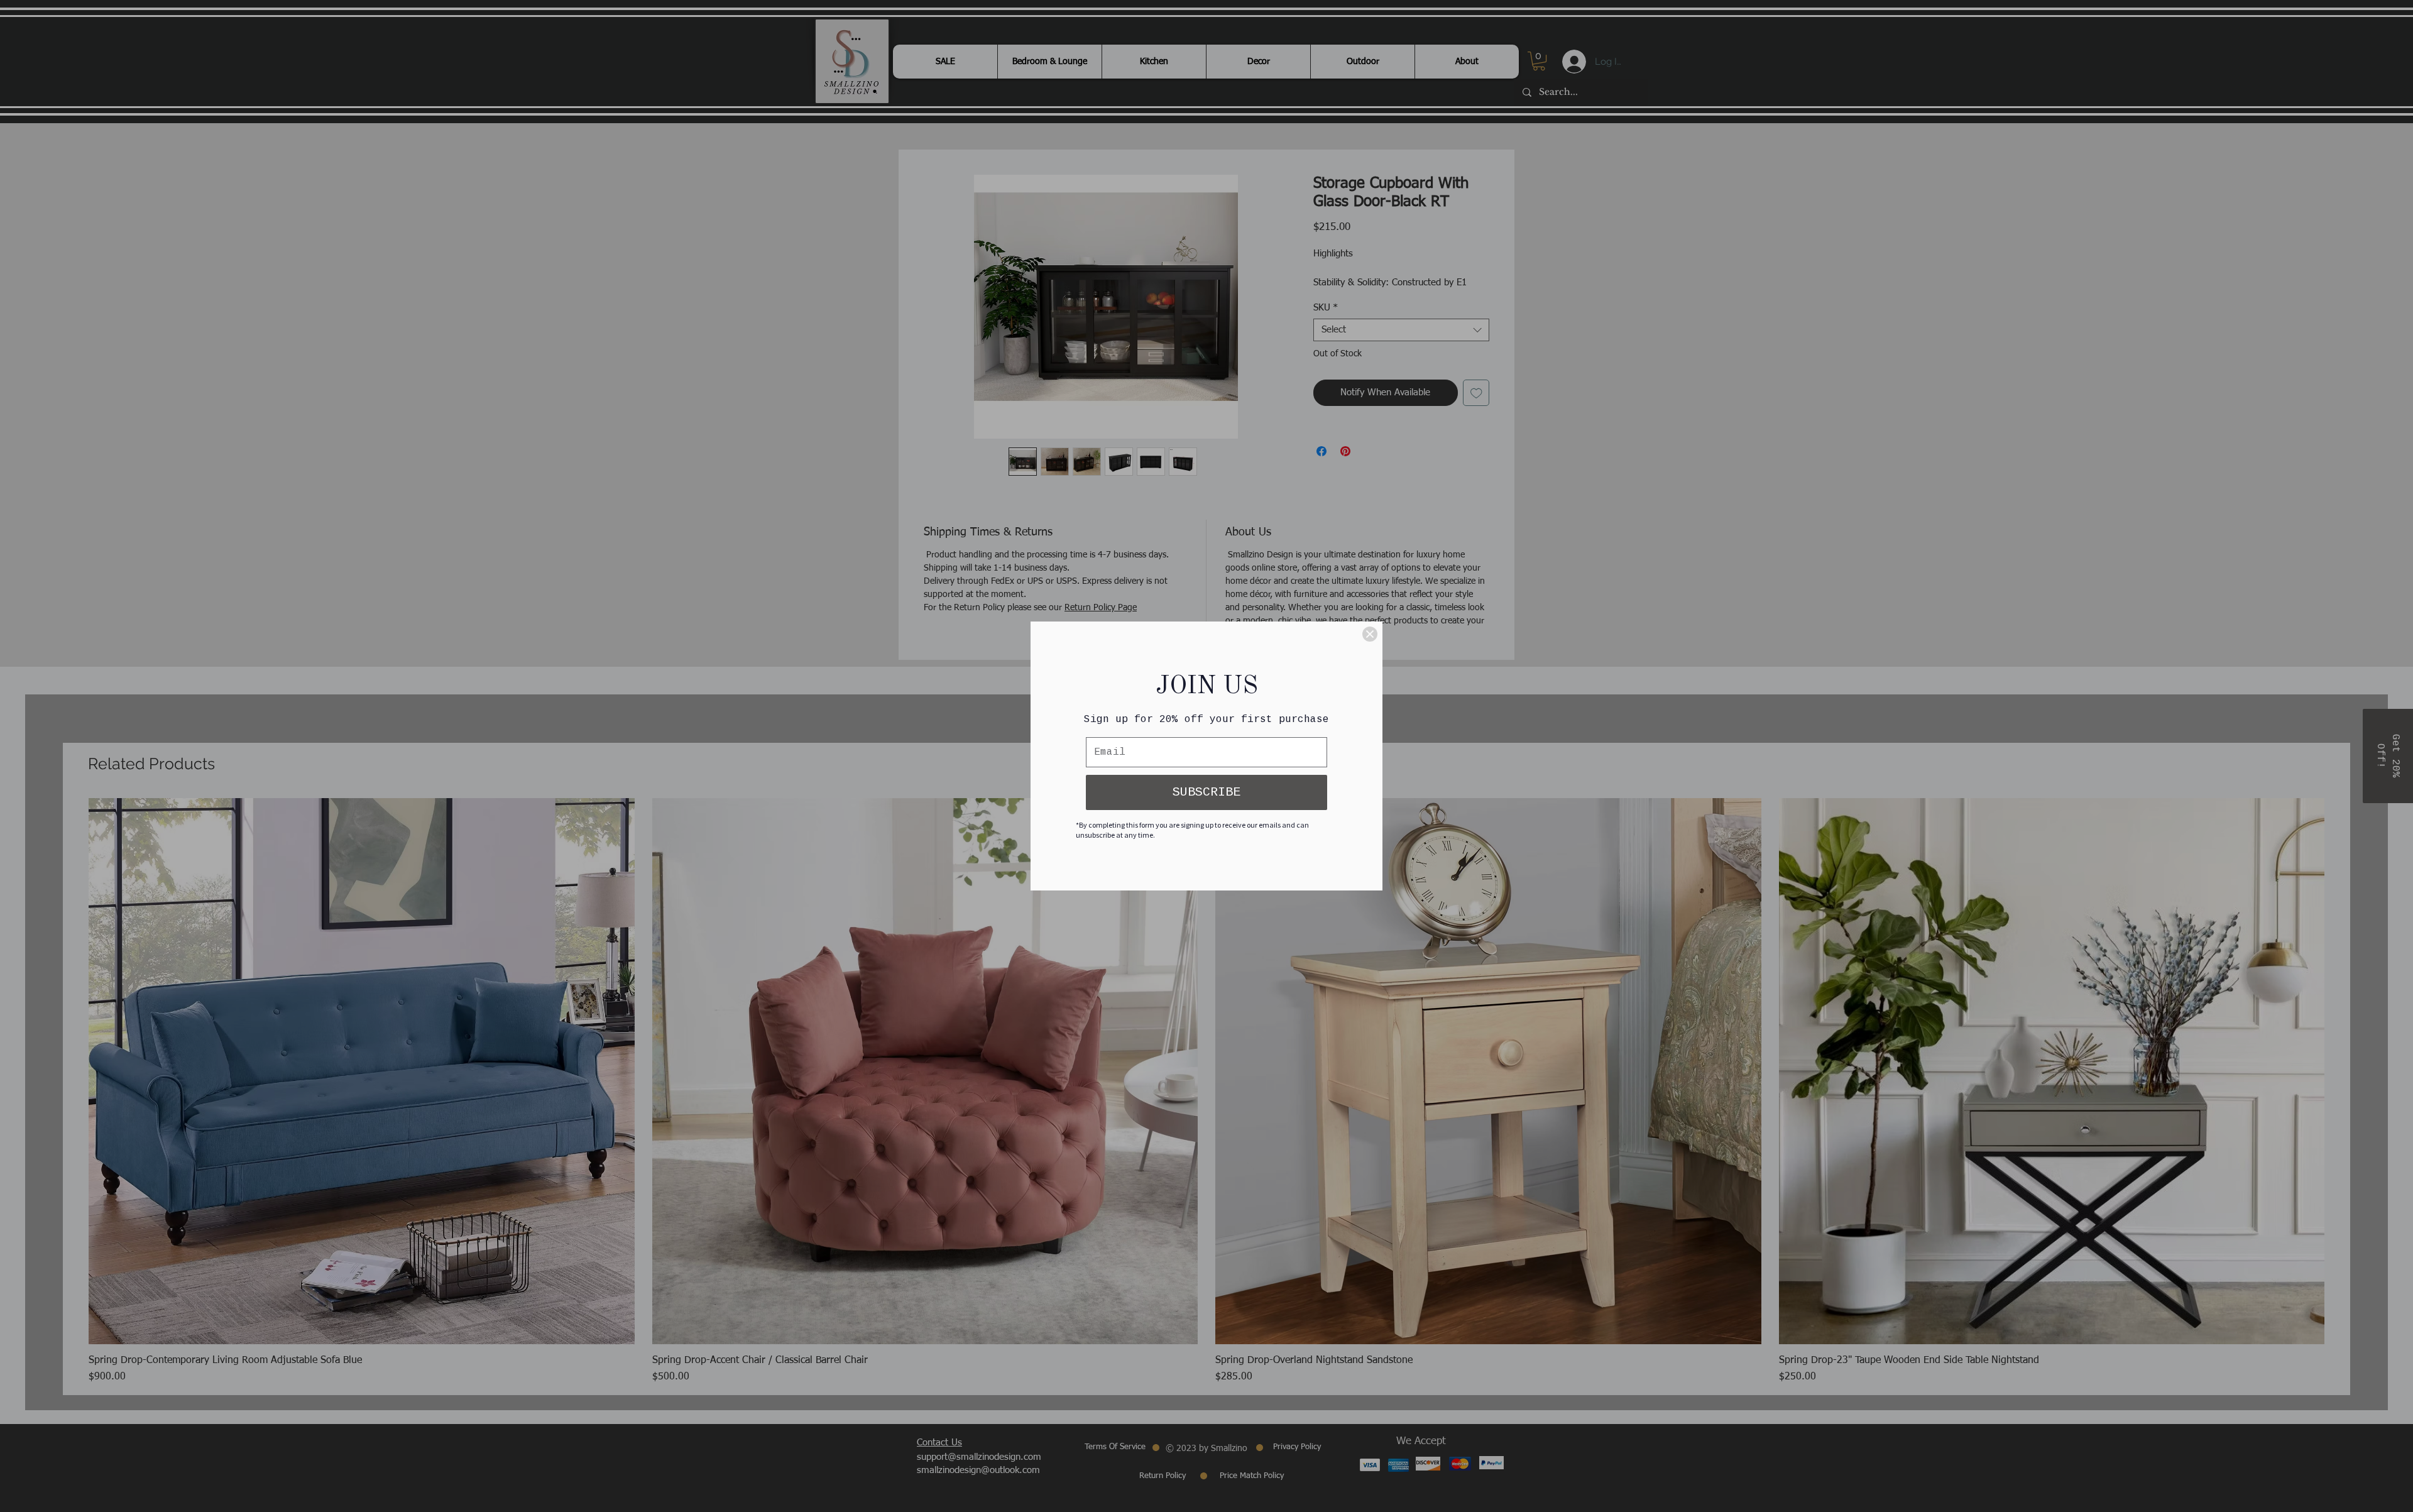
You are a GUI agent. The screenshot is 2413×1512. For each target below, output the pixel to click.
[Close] (1370, 634)
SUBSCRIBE (1206, 792)
